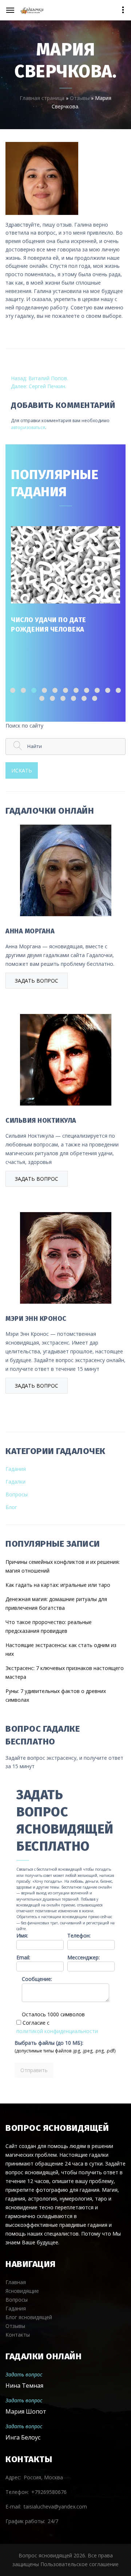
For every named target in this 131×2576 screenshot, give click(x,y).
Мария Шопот (26, 2411)
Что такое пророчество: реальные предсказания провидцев (49, 1626)
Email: (23, 1957)
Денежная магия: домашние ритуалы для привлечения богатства (56, 1603)
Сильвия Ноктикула (41, 1121)
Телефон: (79, 1935)
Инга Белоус (23, 2437)
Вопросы (17, 1494)
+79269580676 (49, 2492)
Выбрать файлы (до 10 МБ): (49, 2043)
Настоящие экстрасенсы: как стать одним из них (61, 1649)
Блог (11, 1507)
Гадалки (15, 1482)
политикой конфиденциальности (57, 2031)
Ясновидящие (22, 2291)
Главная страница (42, 98)
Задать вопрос (37, 981)
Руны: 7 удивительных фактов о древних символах (56, 1695)
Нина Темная (24, 2386)
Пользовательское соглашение (80, 2564)
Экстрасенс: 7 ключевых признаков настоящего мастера (65, 1672)
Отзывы (80, 98)
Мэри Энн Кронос (36, 1319)
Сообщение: (37, 1979)
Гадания (16, 1469)
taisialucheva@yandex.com (55, 2506)
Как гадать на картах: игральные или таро (58, 1585)
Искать (22, 770)
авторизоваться (28, 427)
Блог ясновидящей (29, 2317)
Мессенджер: (84, 1957)
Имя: (22, 1935)
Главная (16, 2282)
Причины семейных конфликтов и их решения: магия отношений (63, 1566)
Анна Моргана (30, 931)
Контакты (18, 2335)
